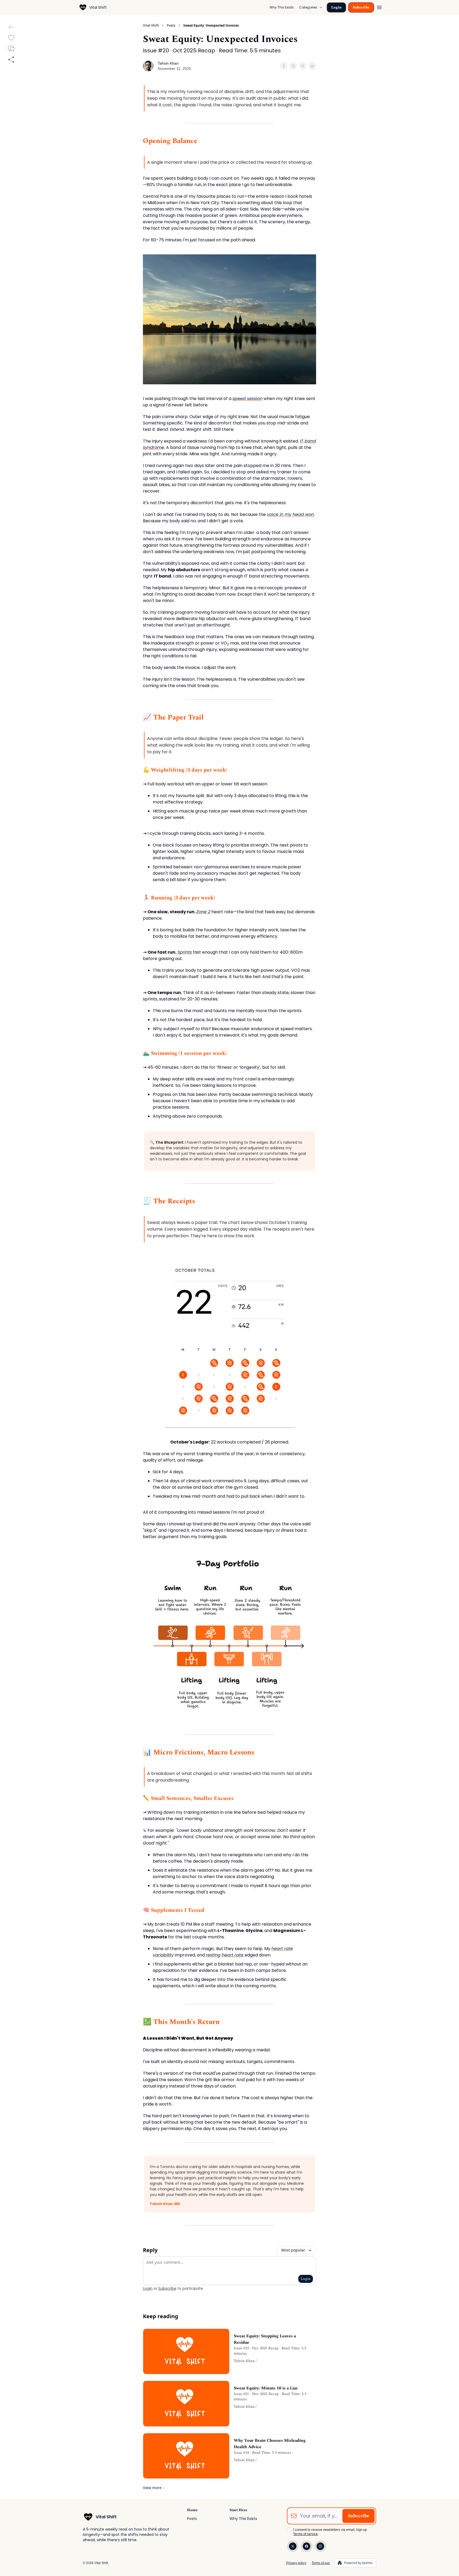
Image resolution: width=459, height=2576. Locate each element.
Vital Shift (151, 26)
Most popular (293, 2250)
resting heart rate (225, 1955)
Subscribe (361, 7)
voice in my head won (290, 514)
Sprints (185, 952)
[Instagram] (320, 2546)
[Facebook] (307, 2546)
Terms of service (305, 2534)
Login (336, 7)
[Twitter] (293, 2546)
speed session (247, 399)
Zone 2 (203, 912)
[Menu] (379, 7)
